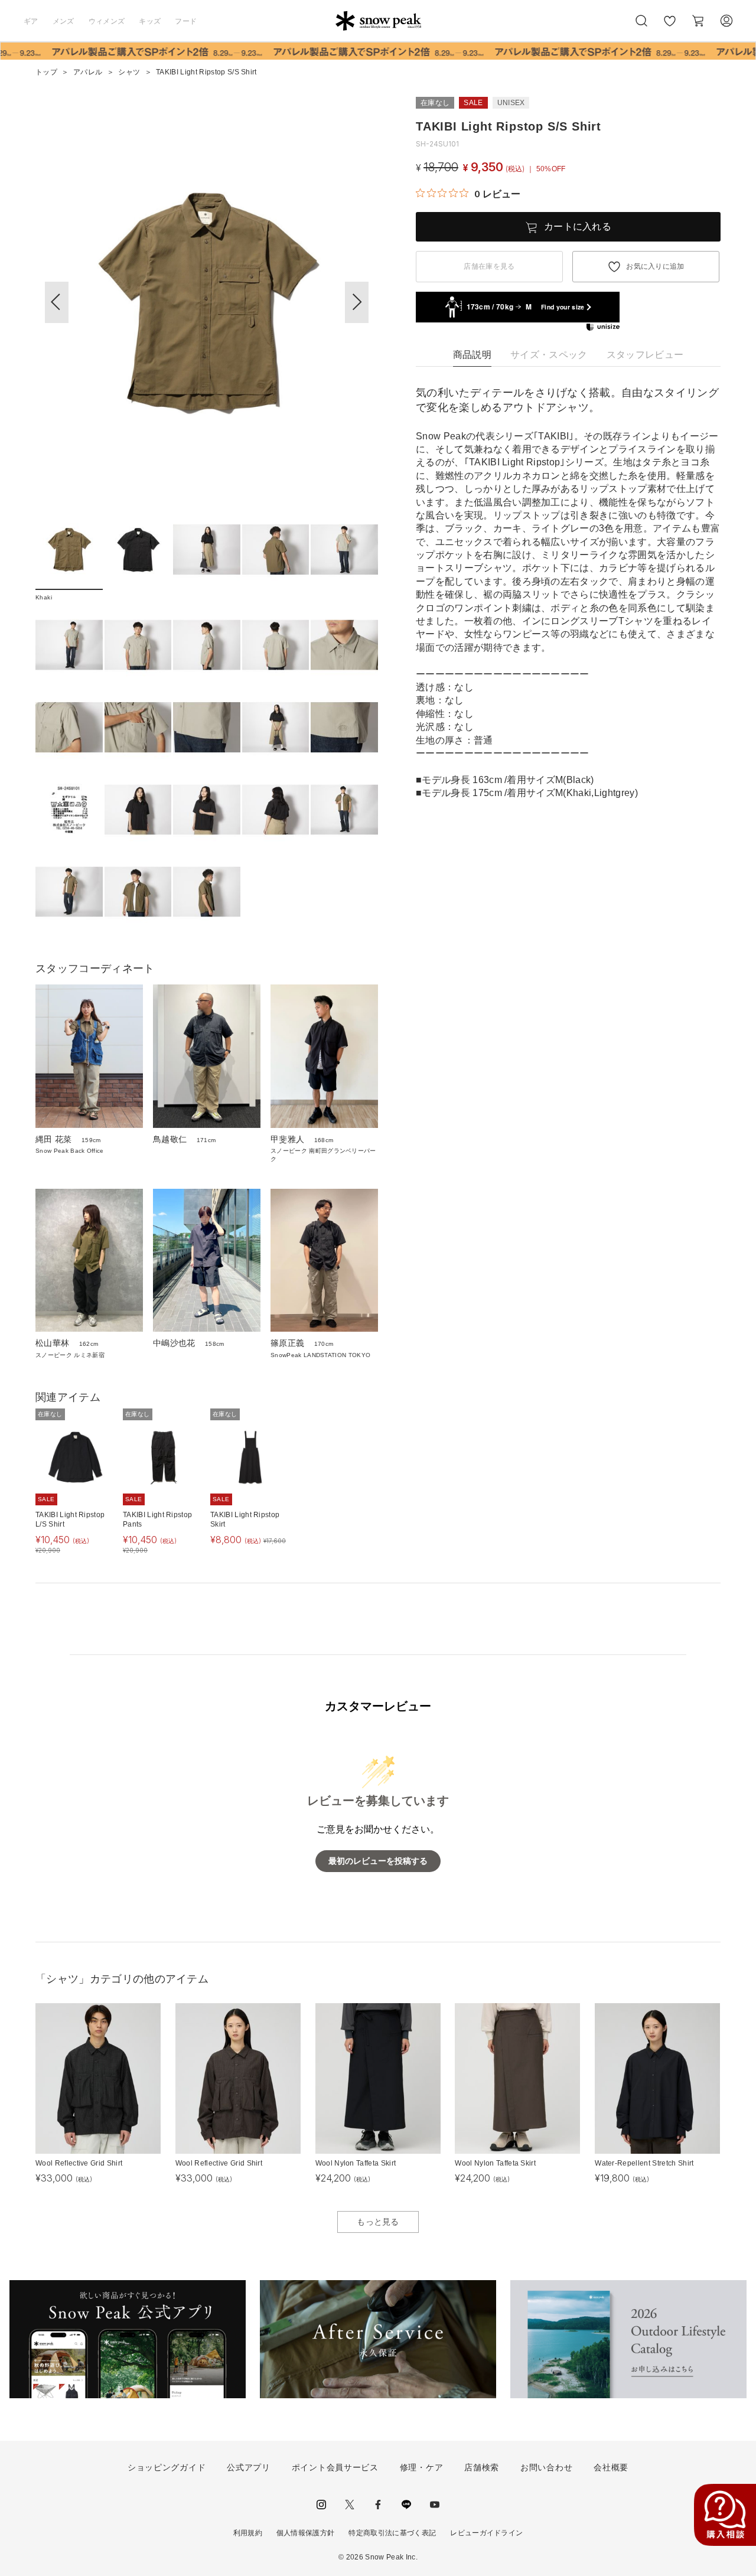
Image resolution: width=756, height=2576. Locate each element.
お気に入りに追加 (655, 266)
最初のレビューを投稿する (378, 1861)
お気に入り (669, 27)
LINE (406, 2505)
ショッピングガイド (167, 2467)
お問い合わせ (546, 2467)
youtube (435, 2505)
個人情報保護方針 (306, 2533)
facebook (378, 2505)
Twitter (350, 2505)
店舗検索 (482, 2467)
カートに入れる (578, 226)
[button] (357, 302)
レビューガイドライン (486, 2533)
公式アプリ (249, 2467)
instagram (321, 2505)
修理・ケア (422, 2467)
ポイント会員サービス (335, 2467)
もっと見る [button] (378, 2222)
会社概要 (611, 2467)
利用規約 (248, 2533)
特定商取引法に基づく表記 (392, 2533)
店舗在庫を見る (489, 266)
